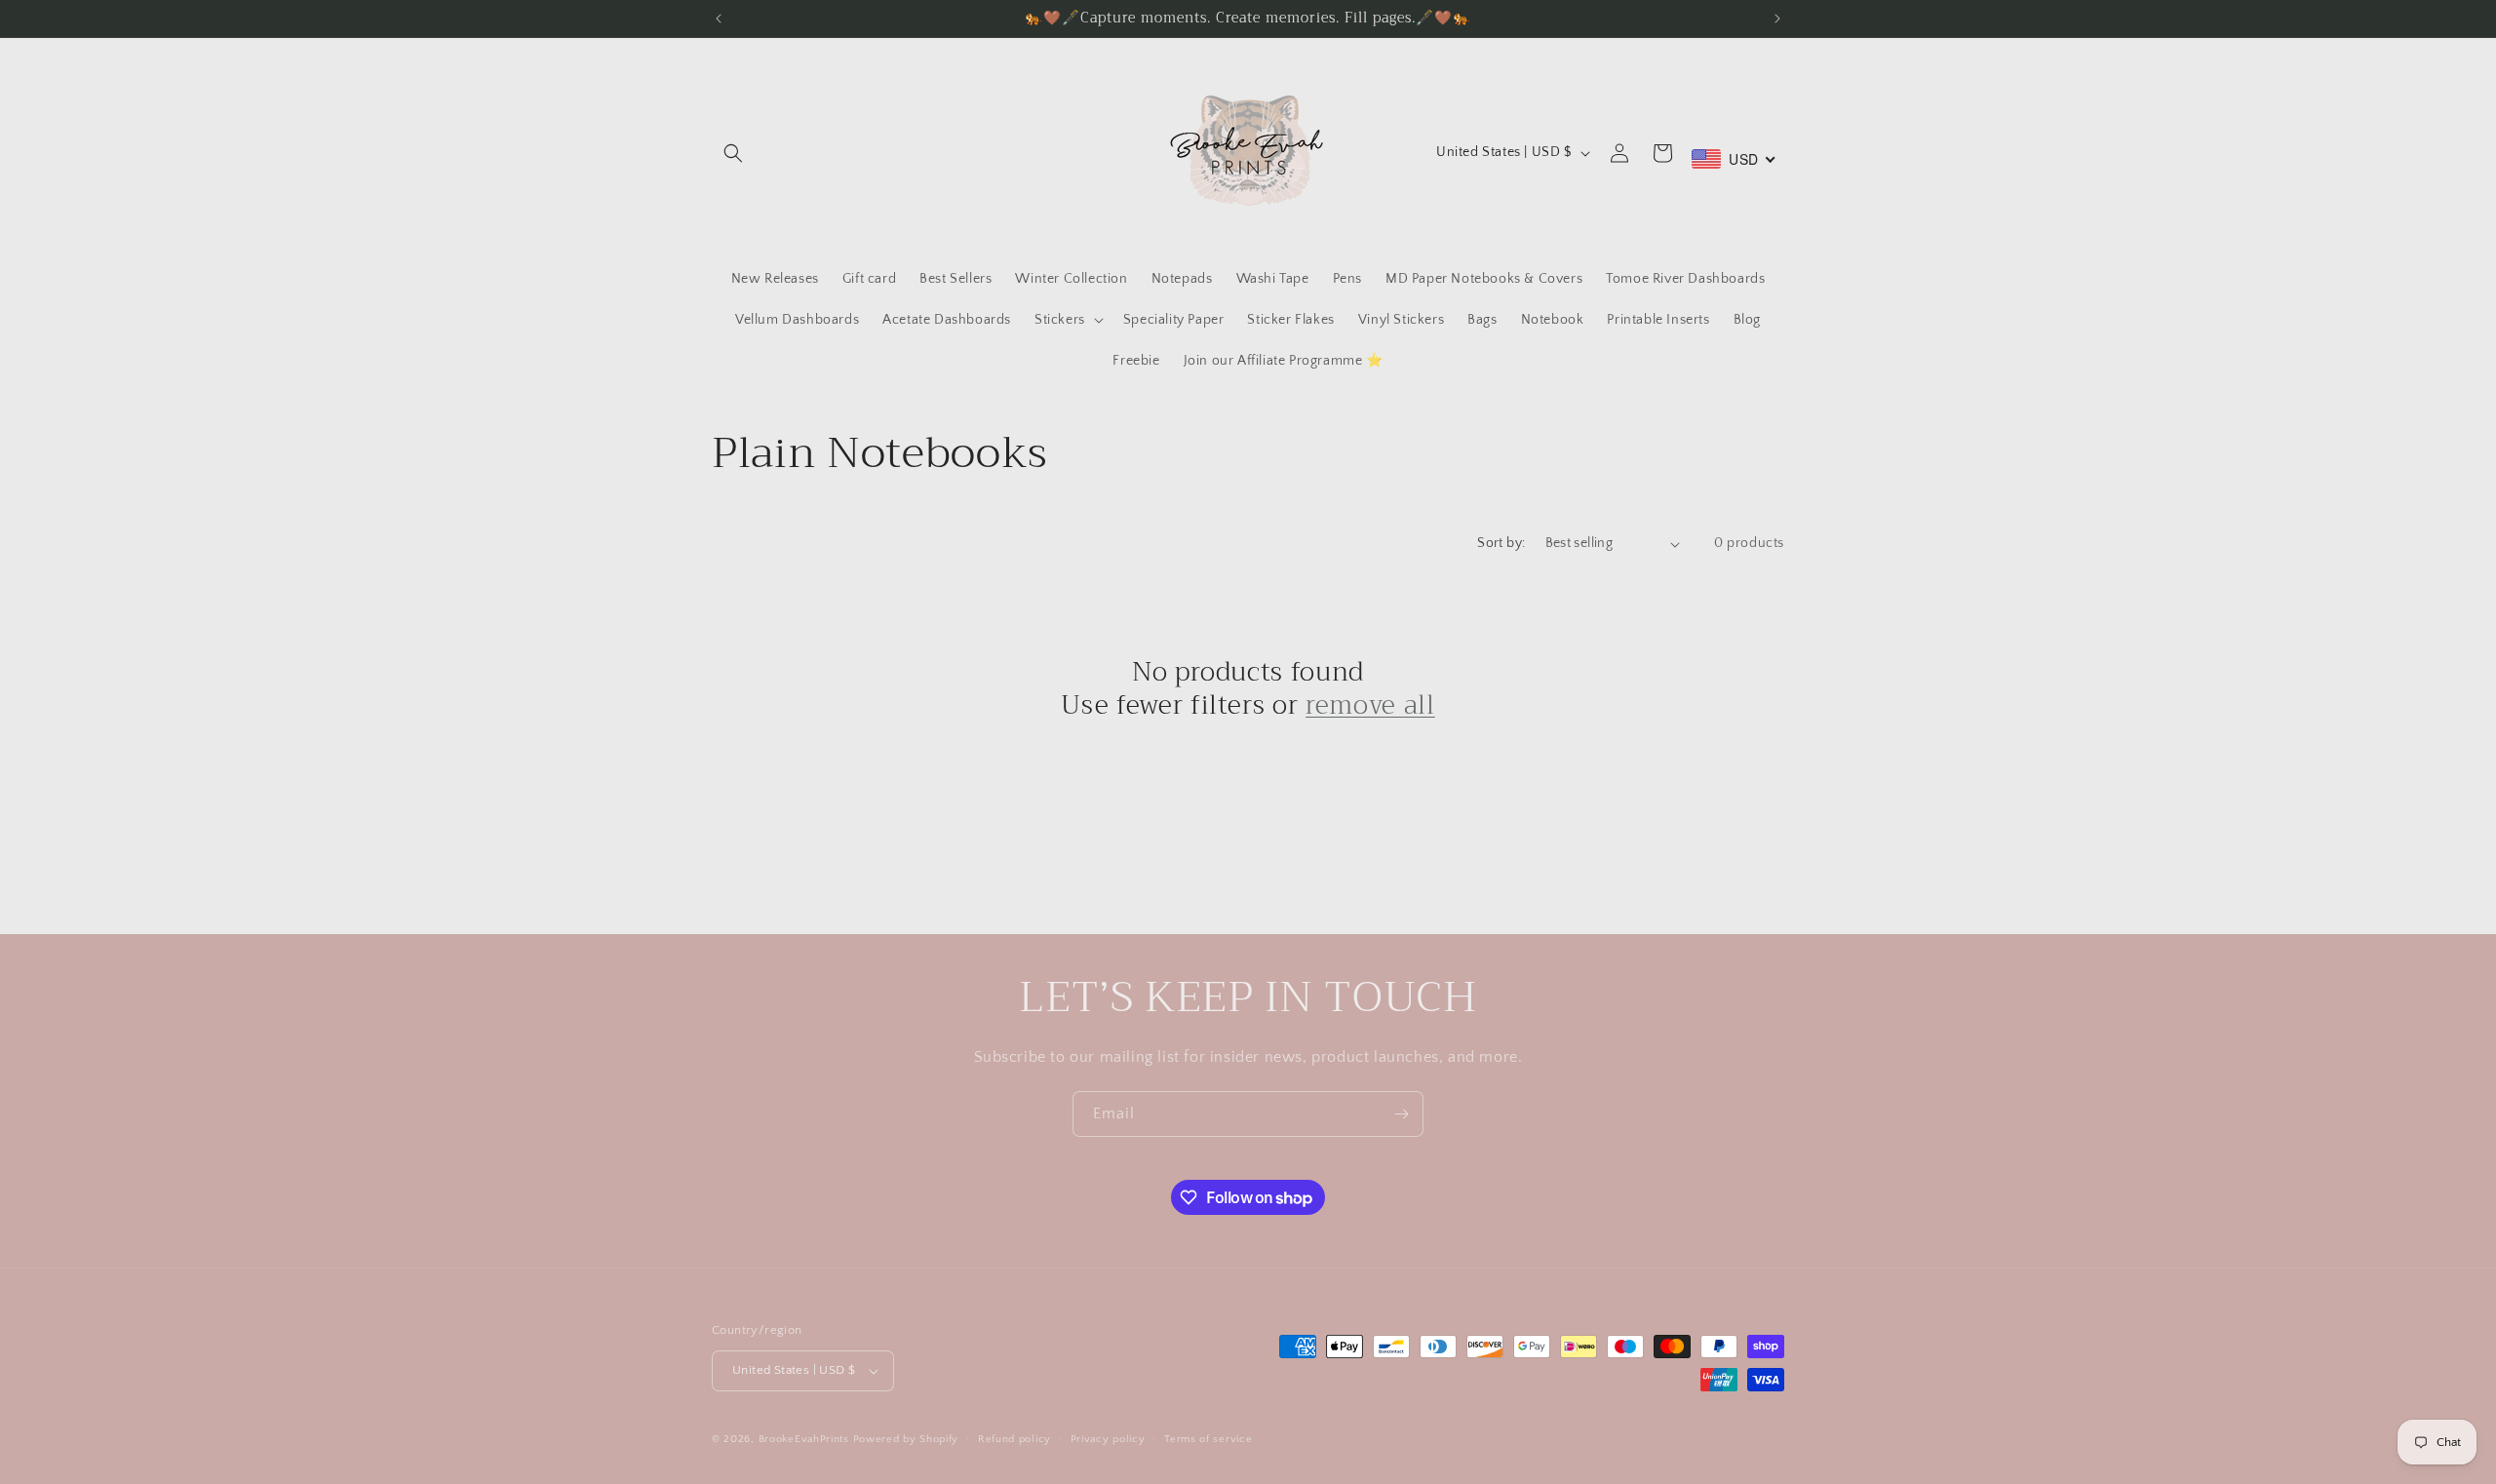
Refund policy (1014, 1439)
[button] (733, 153)
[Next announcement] (1777, 19)
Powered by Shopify (906, 1439)
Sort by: (1501, 543)
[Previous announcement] (719, 19)
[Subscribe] (1401, 1114)
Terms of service (1208, 1439)
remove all (1370, 706)
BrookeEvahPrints (806, 1439)
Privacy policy (1108, 1439)
